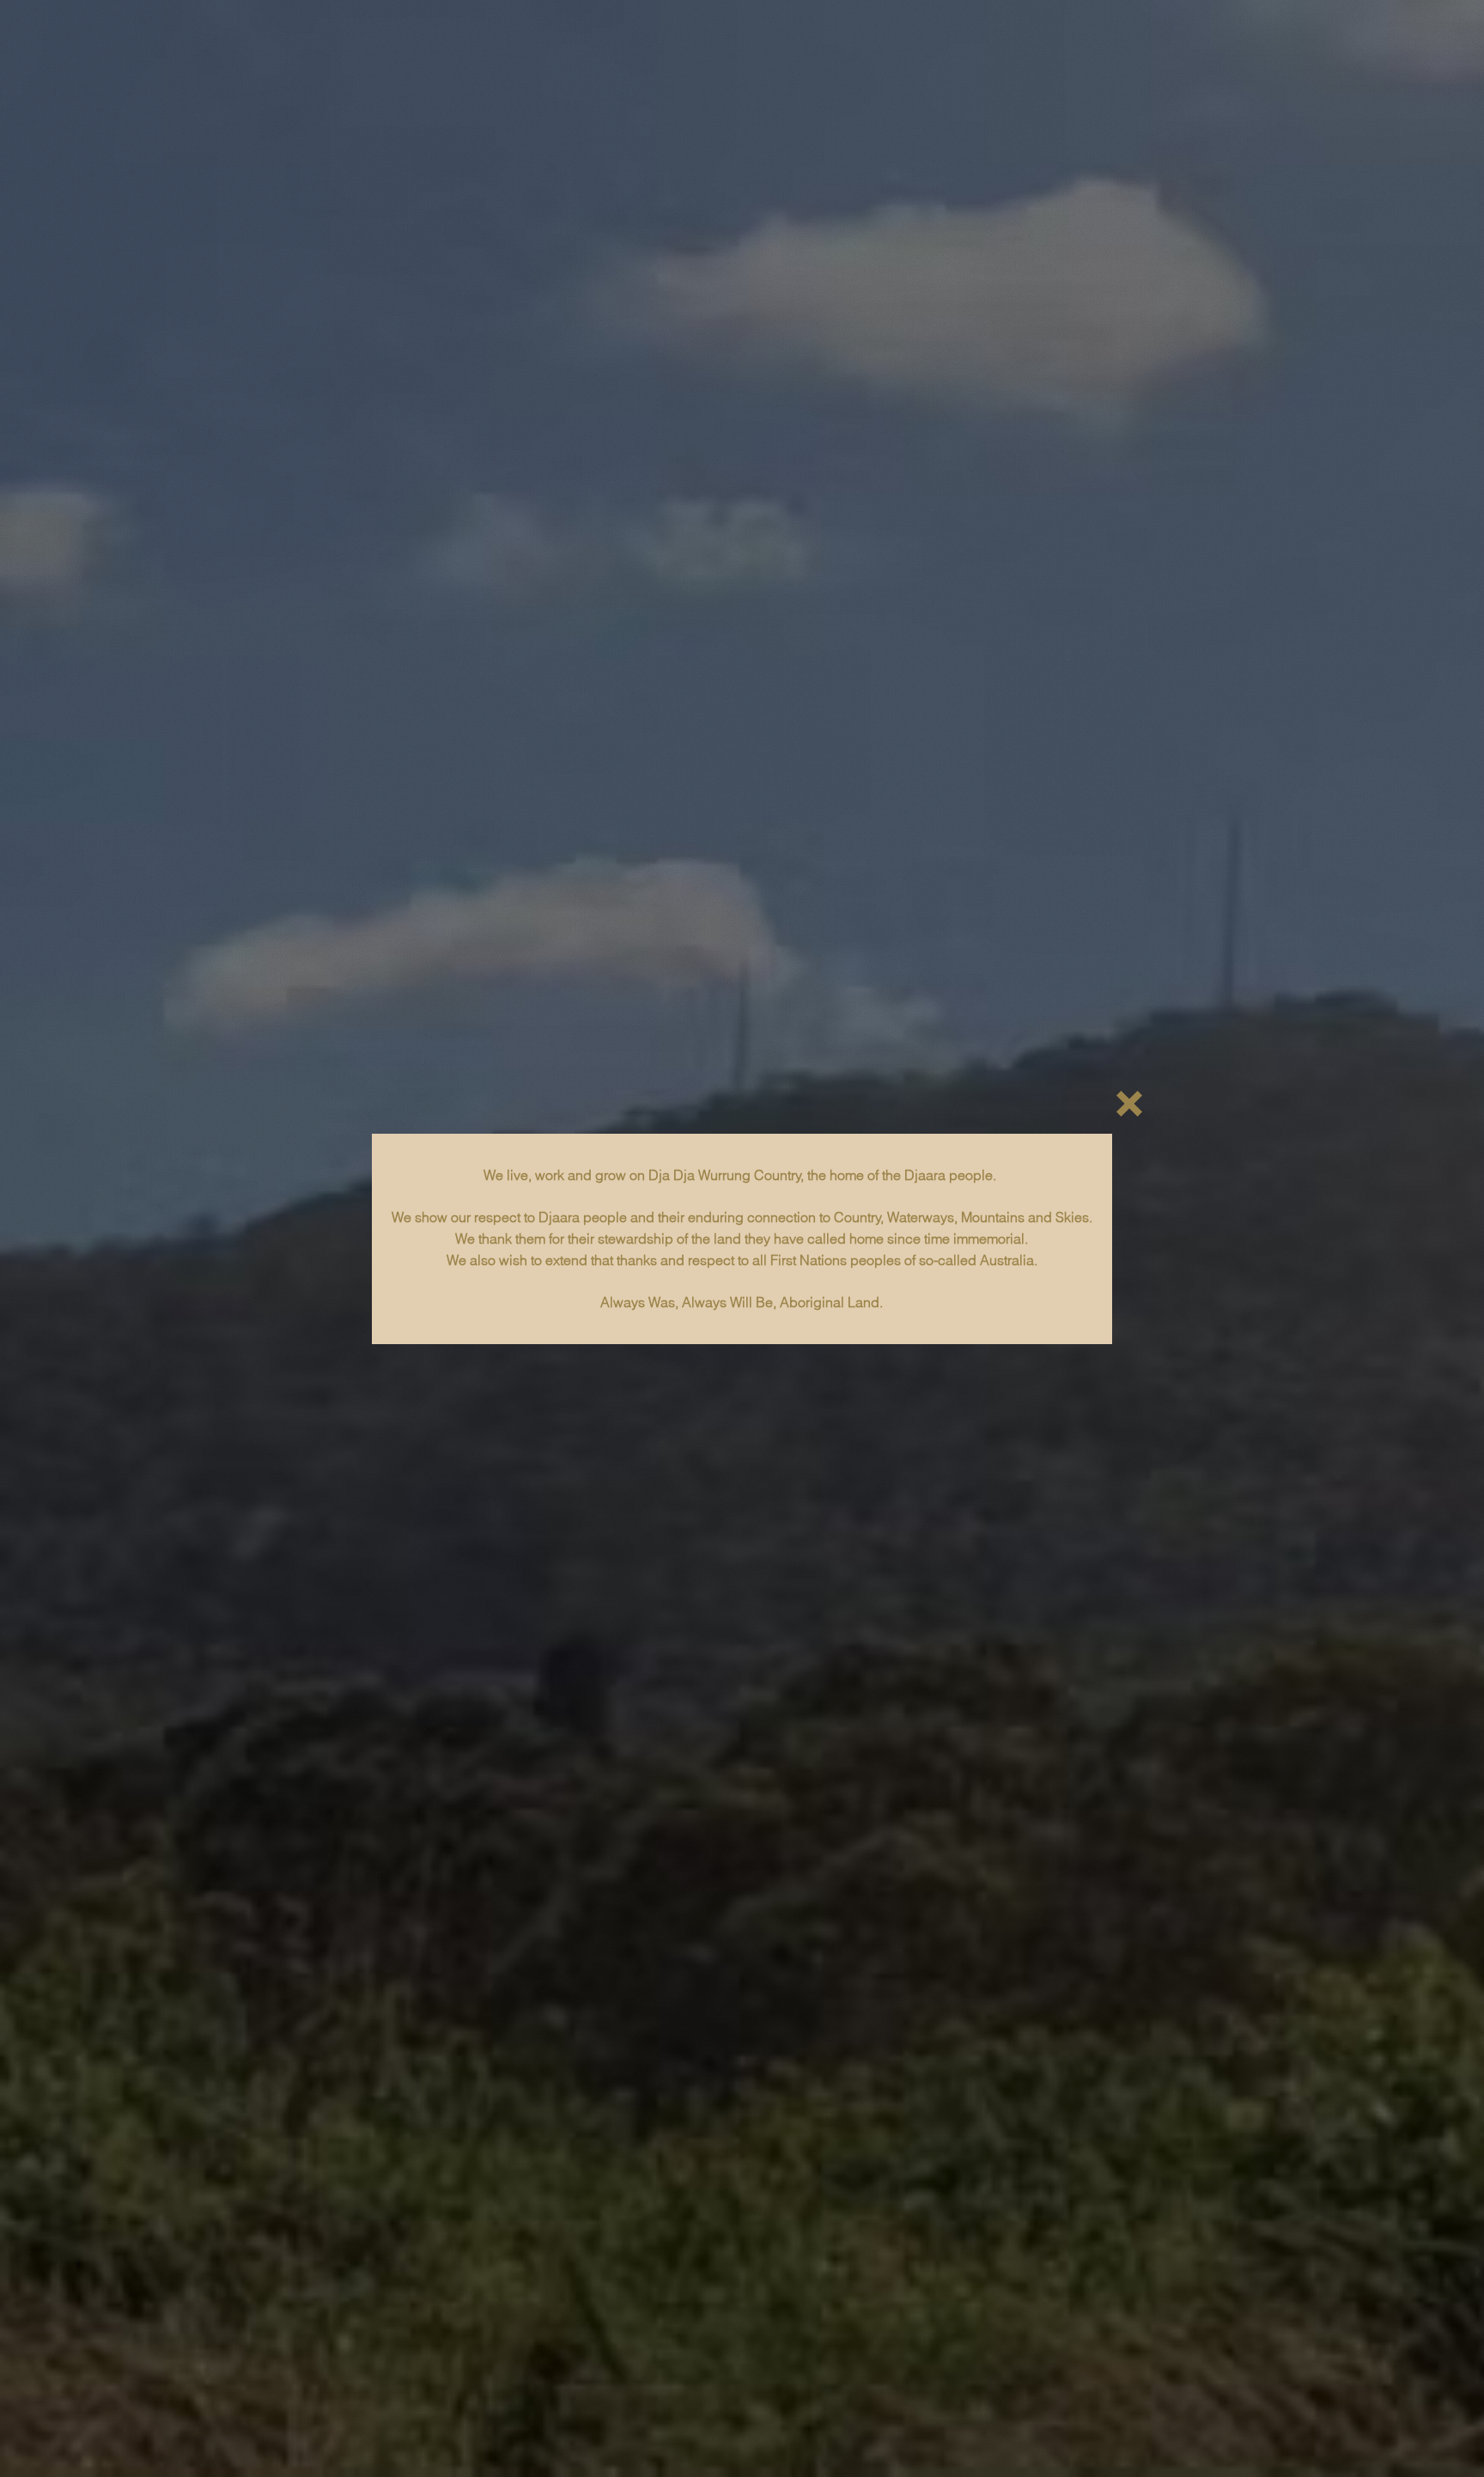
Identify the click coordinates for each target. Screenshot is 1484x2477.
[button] (1129, 1104)
